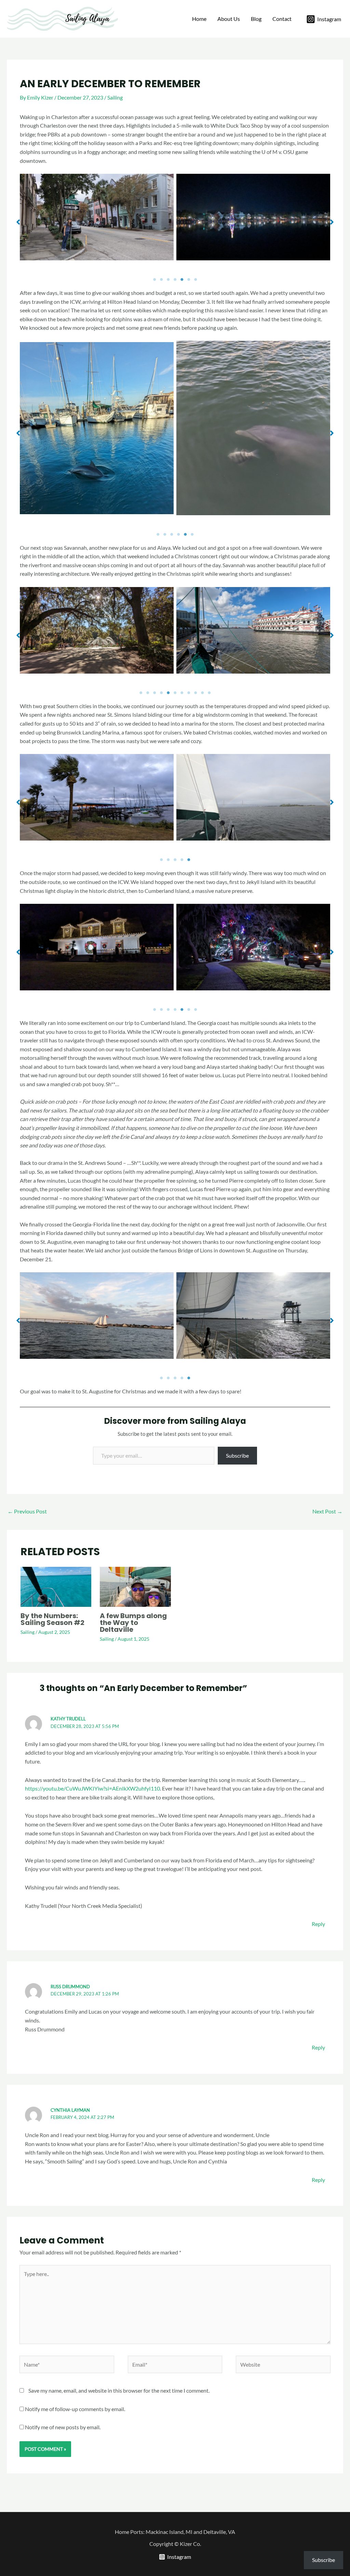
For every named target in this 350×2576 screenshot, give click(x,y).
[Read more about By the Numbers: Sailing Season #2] (56, 1586)
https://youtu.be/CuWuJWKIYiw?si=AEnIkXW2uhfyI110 (92, 1788)
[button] (18, 222)
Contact (282, 19)
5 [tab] (182, 279)
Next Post (327, 1511)
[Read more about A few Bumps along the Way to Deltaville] (135, 1586)
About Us (229, 19)
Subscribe (237, 1455)
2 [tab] (161, 279)
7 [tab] (196, 279)
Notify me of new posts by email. (63, 2427)
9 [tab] (196, 693)
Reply (318, 1924)
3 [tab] (168, 279)
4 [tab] (175, 279)
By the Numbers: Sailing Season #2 (52, 1619)
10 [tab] (202, 693)
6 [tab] (189, 279)
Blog (256, 19)
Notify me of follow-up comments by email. (75, 2409)
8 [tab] (189, 693)
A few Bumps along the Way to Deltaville (133, 1623)
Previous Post (27, 1511)
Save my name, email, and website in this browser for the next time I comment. (119, 2390)
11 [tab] (209, 693)
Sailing (115, 97)
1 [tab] (154, 279)
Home (199, 19)
